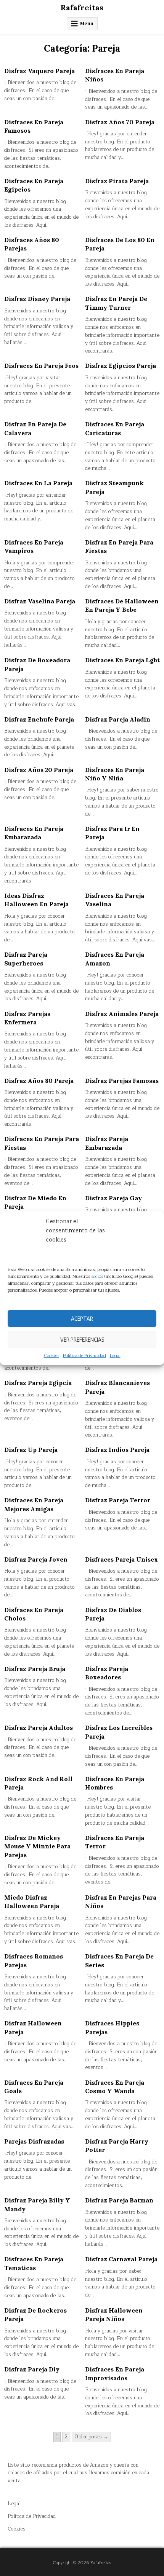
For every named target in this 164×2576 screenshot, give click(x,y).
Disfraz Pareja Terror (118, 1500)
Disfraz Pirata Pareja (117, 181)
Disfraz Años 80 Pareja (39, 1081)
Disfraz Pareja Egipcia (38, 1383)
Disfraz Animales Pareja (122, 1014)
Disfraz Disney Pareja (37, 299)
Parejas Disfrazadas (34, 2141)
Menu (87, 24)
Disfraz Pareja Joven (36, 1559)
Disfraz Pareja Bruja (35, 1669)
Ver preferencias (82, 1339)
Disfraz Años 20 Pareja (39, 770)
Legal (115, 1355)
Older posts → (91, 2437)
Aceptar (82, 1318)
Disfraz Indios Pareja (117, 1450)
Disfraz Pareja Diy (32, 2369)
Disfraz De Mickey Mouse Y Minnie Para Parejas (37, 1846)
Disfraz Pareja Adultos (39, 1728)
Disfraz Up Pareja (31, 1450)
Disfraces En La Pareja (38, 483)
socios (97, 1276)
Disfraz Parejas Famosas (122, 1081)
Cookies (51, 1355)
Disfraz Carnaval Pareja (121, 2259)
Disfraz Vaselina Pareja (40, 601)
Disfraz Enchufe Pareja (39, 719)
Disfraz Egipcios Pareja (121, 366)
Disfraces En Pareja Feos (41, 366)
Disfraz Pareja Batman (119, 2200)
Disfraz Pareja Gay (113, 1198)
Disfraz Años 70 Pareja (120, 122)
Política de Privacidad (84, 1355)
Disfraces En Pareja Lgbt (122, 660)
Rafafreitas (82, 7)
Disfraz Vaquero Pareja (39, 71)
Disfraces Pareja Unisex (121, 1559)
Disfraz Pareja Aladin (118, 719)
